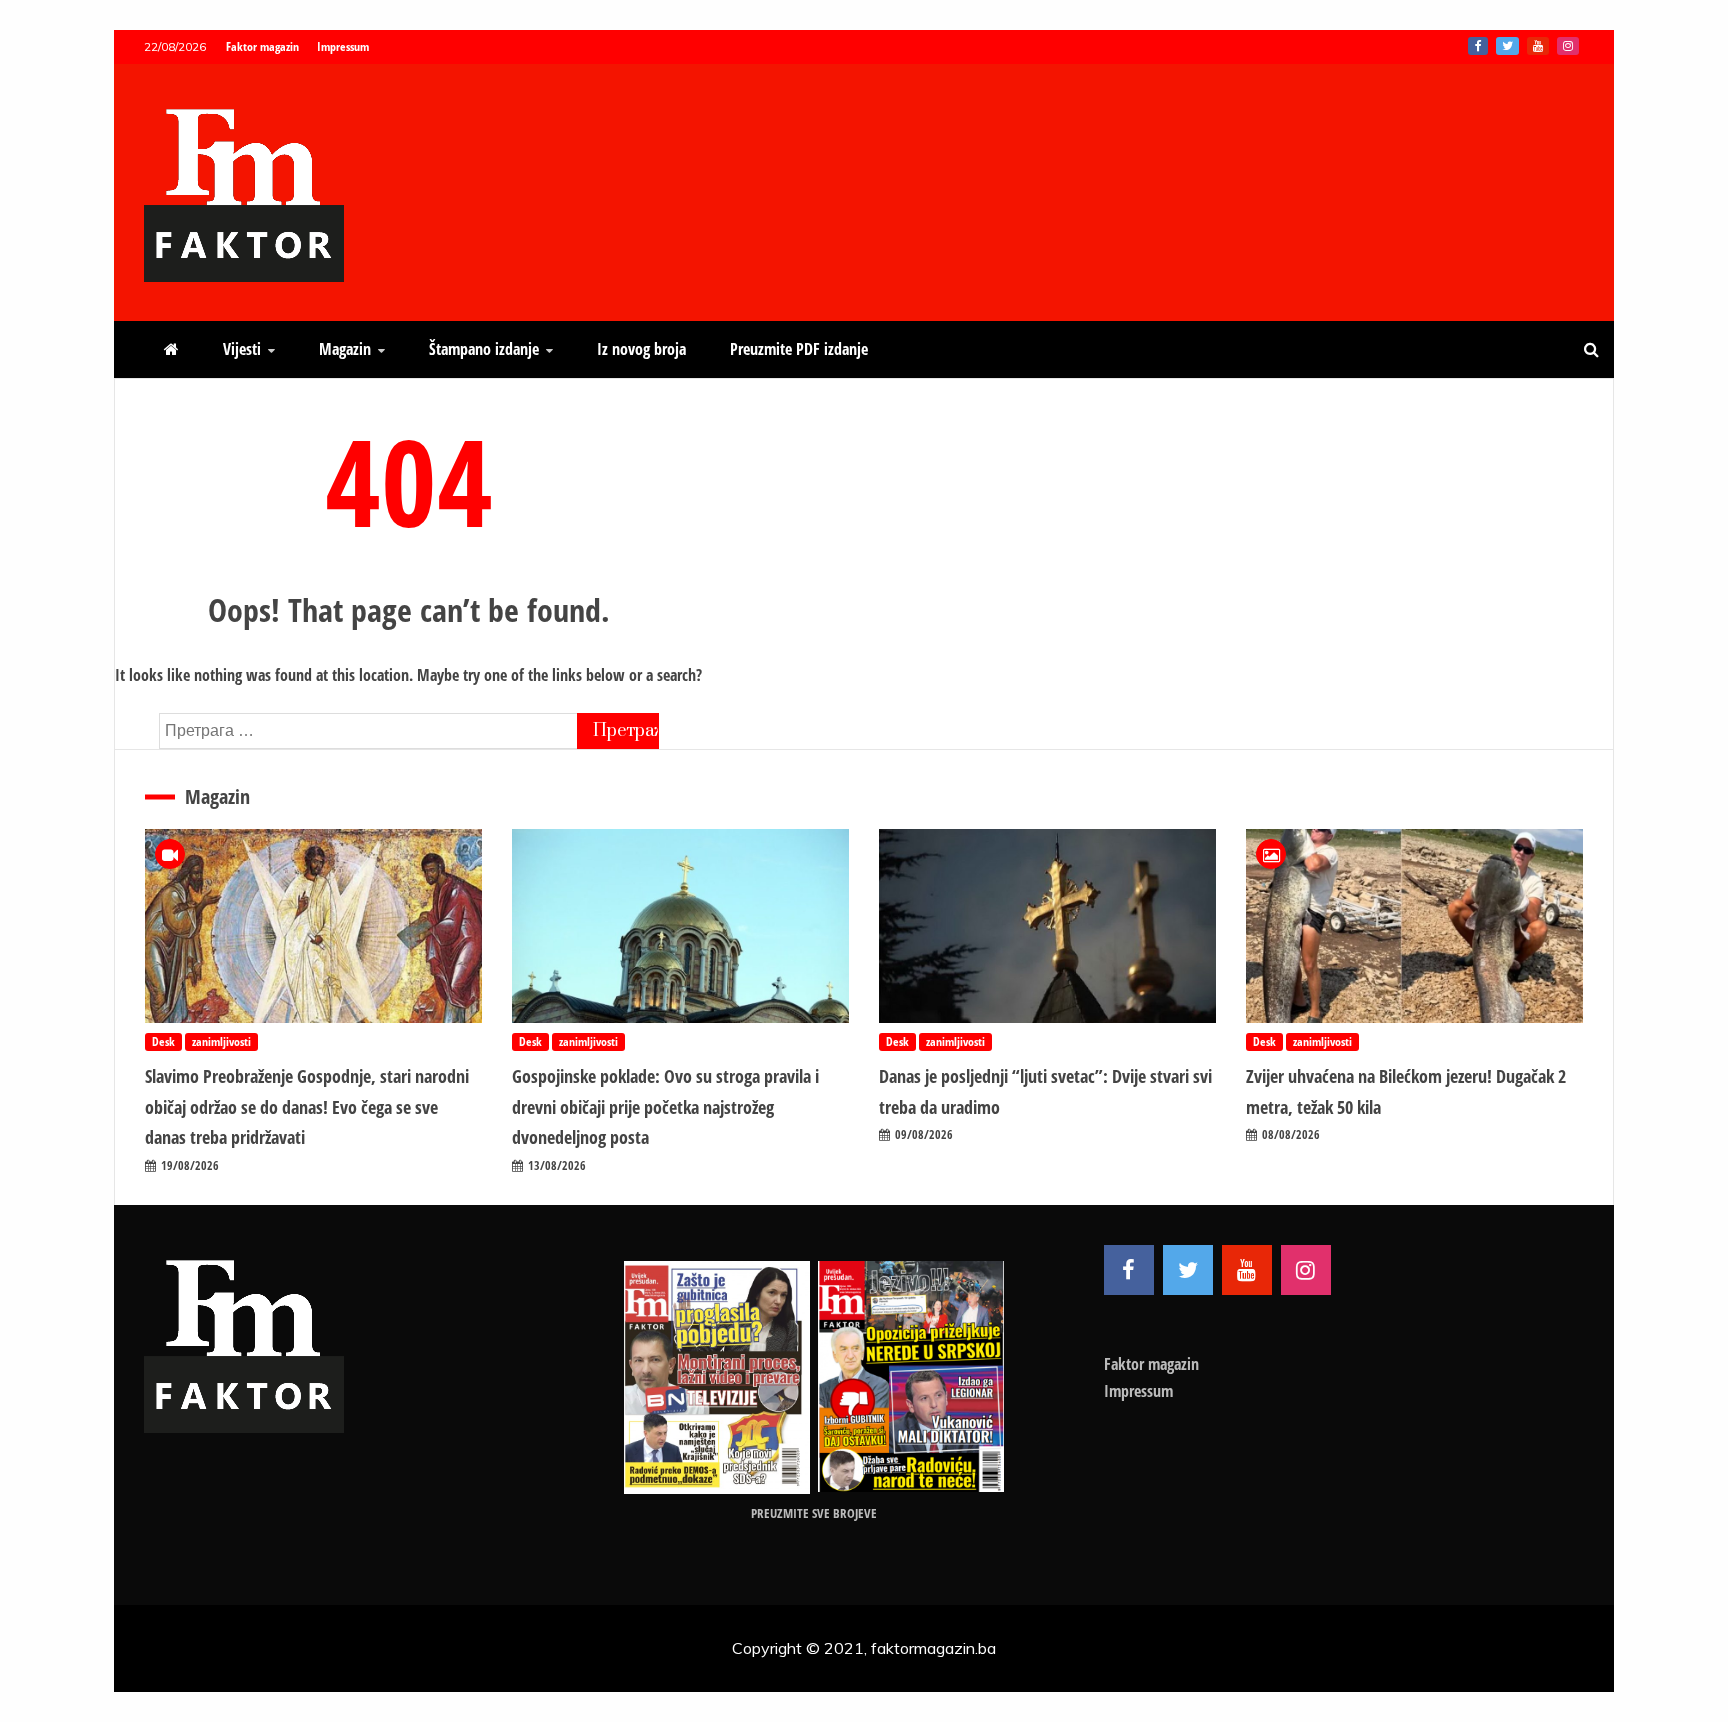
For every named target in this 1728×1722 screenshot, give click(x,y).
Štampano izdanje (484, 349)
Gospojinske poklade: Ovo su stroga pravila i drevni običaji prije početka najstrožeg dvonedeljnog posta (665, 1106)
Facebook (1478, 46)
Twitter (1507, 46)
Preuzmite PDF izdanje (799, 349)
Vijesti (242, 349)
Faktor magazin (262, 46)
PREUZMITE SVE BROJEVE (814, 1513)
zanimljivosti (221, 1041)
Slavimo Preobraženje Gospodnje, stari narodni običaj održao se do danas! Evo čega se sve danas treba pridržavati (307, 1106)
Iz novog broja (641, 349)
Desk (163, 1041)
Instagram (1568, 46)
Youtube (1538, 46)
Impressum (343, 46)
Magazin (345, 349)
